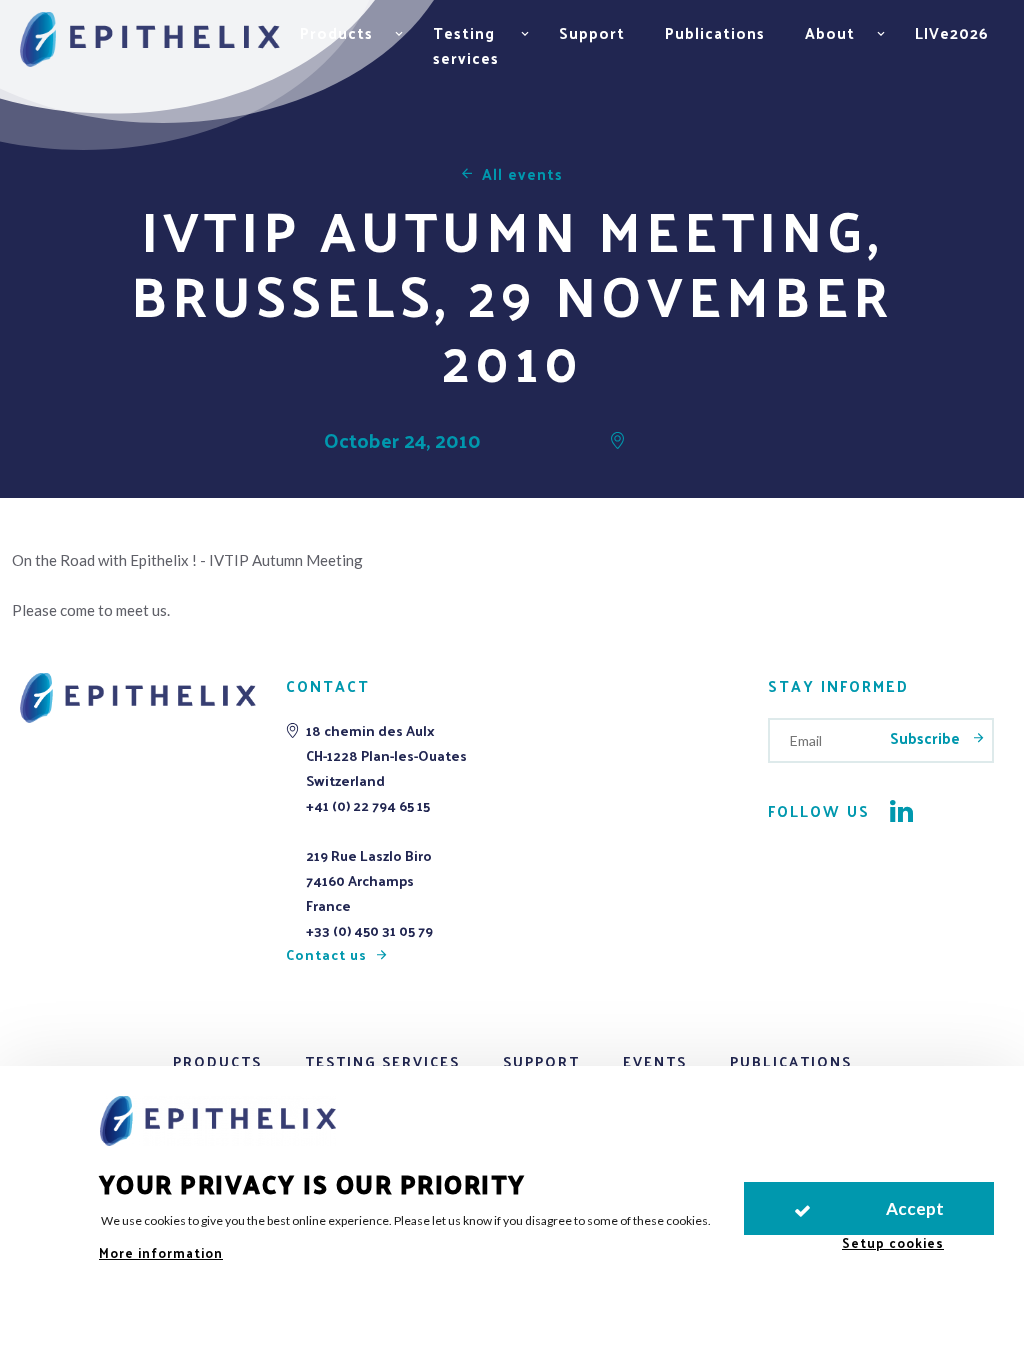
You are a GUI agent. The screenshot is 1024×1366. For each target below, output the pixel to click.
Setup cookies (893, 1242)
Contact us (326, 954)
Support (592, 32)
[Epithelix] (150, 40)
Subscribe (927, 737)
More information (161, 1252)
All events (522, 173)
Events (655, 1061)
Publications (715, 32)
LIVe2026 (952, 32)
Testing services (382, 1061)
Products (217, 1061)
